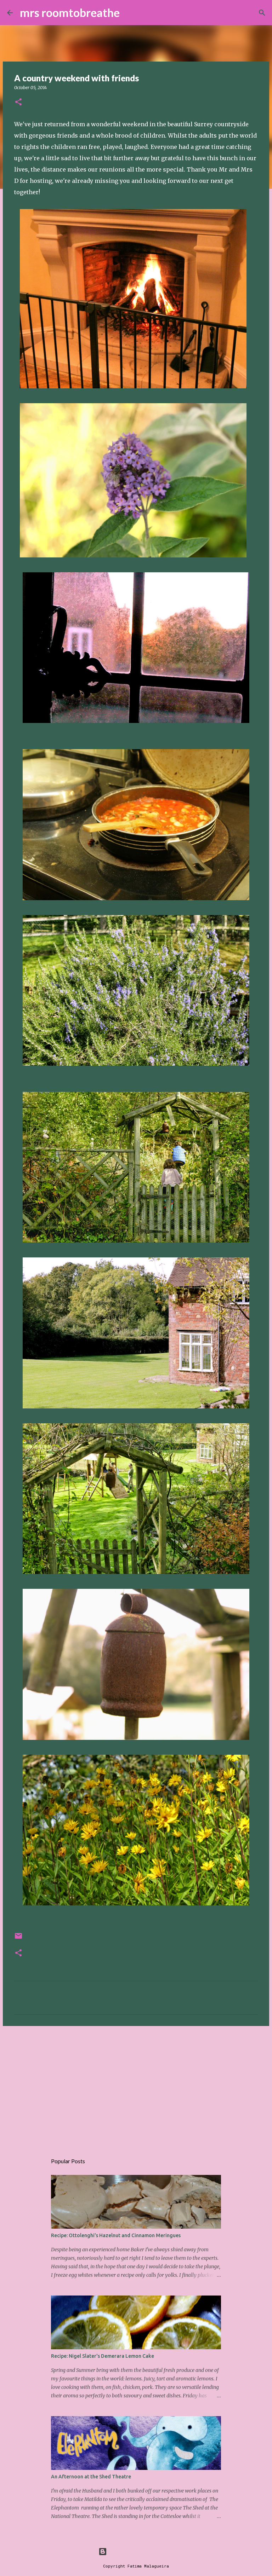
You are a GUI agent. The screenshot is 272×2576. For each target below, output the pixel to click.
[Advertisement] (136, 2086)
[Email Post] (18, 1938)
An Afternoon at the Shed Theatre (91, 2477)
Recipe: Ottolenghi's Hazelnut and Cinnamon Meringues (116, 2235)
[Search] (130, 13)
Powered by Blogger (140, 2551)
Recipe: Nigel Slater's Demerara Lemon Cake (103, 2356)
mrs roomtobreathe (70, 13)
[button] (18, 102)
